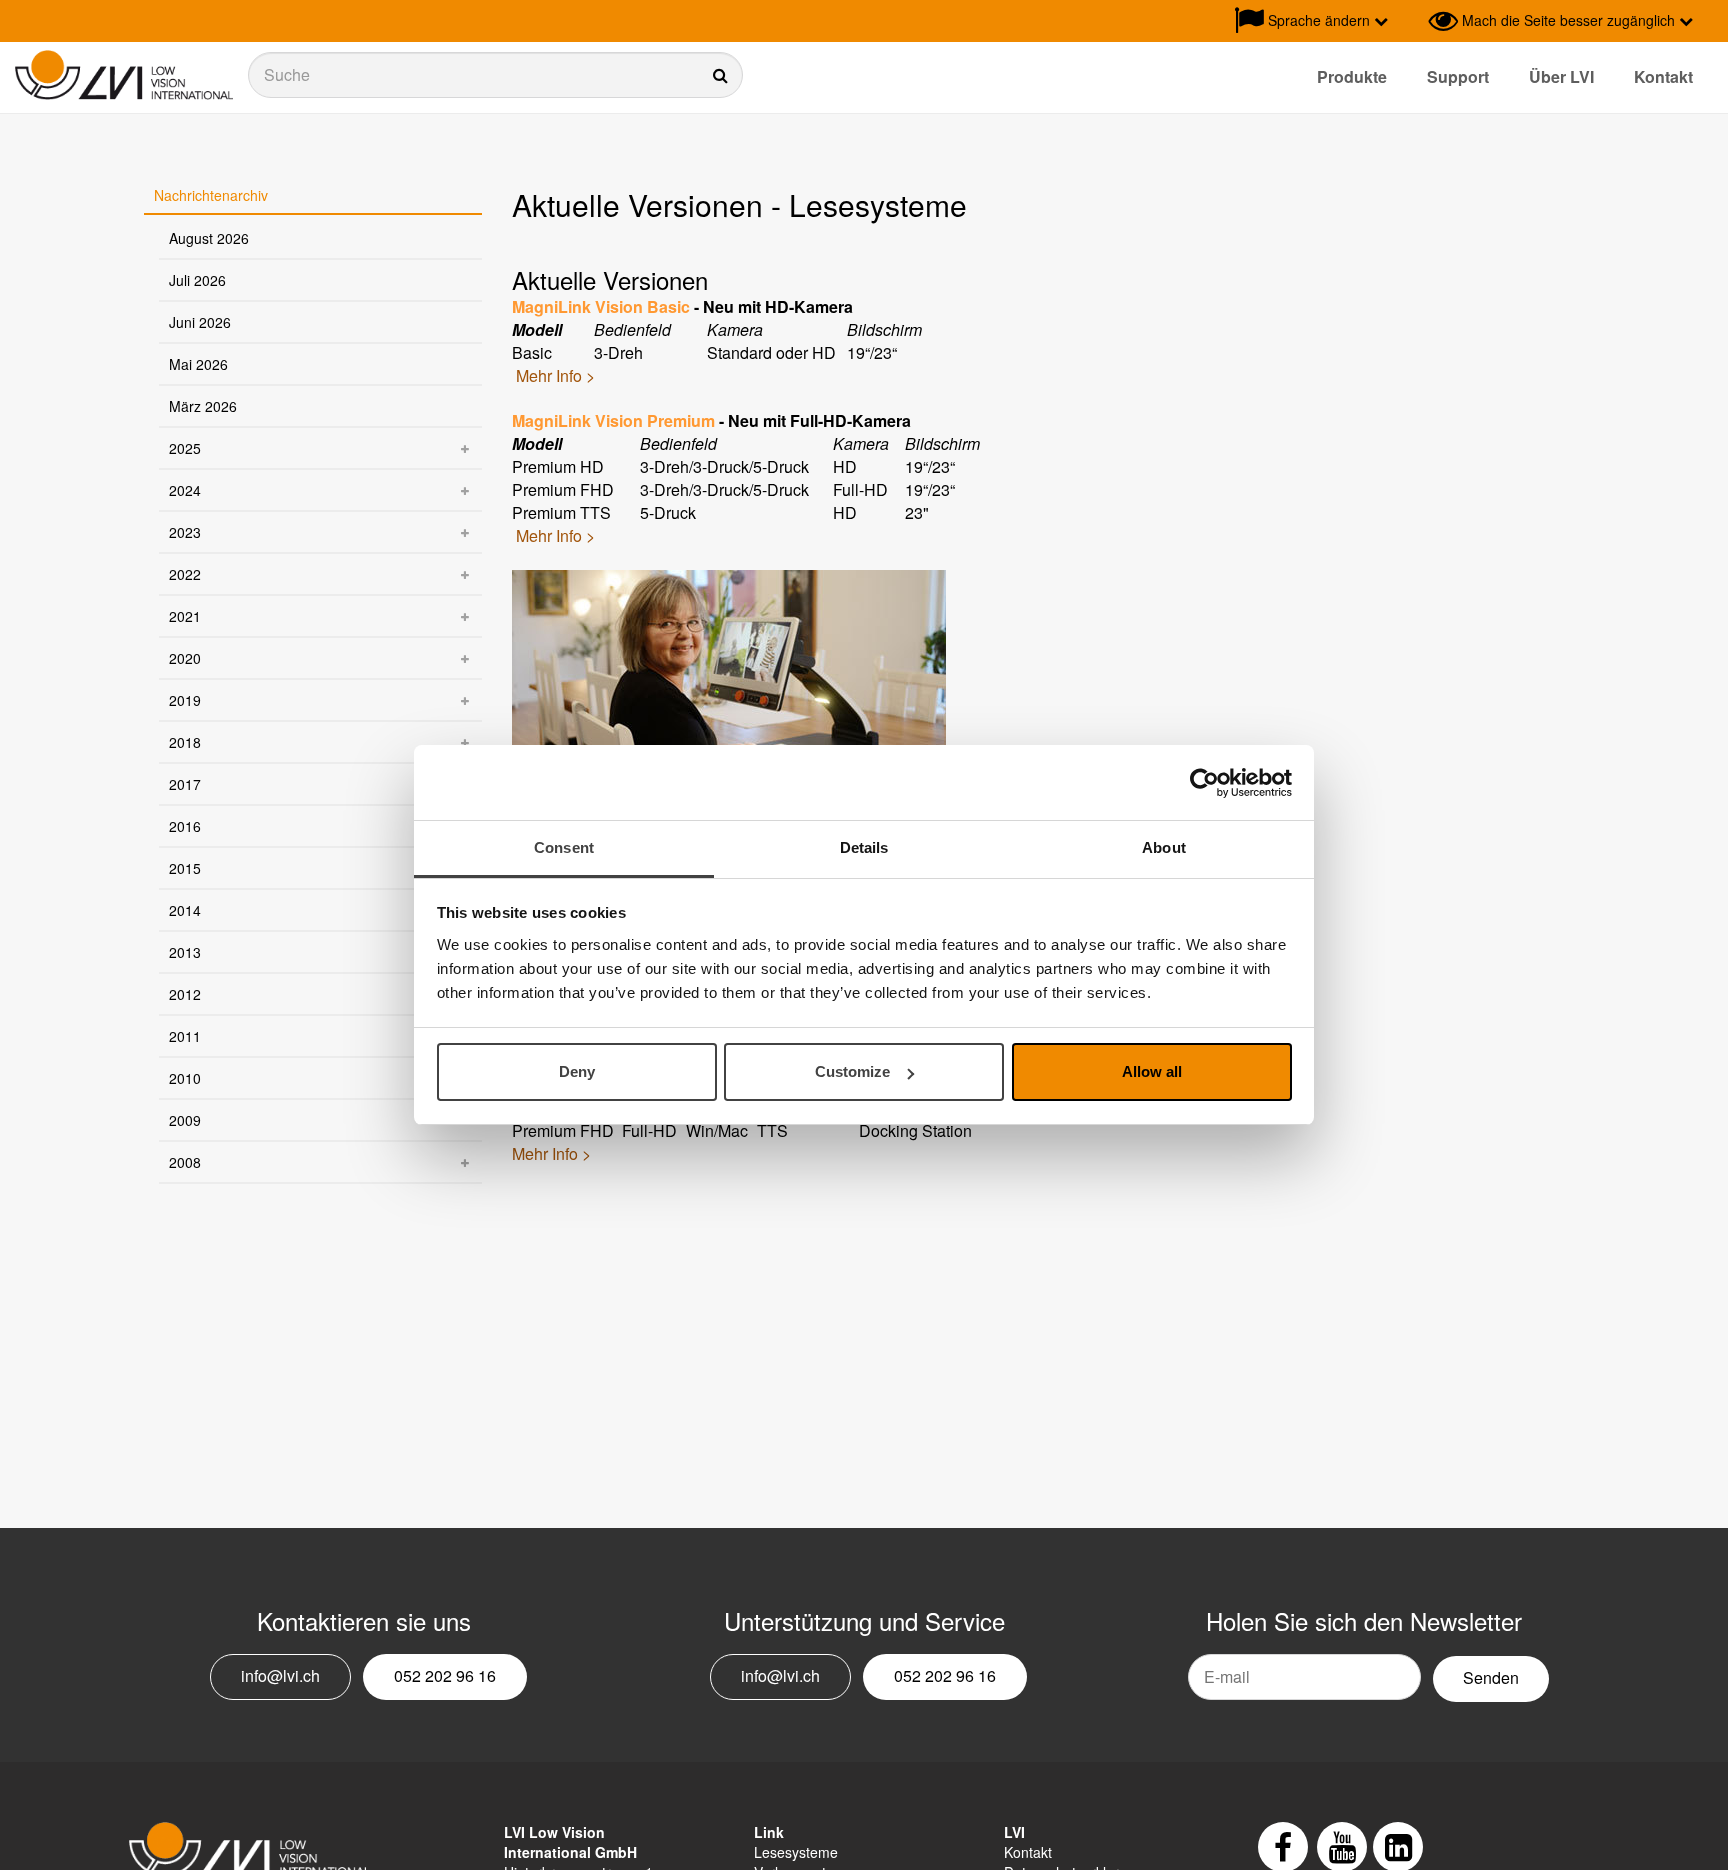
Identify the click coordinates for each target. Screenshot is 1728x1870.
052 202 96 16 (445, 1675)
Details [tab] (864, 847)
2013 (185, 952)
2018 (185, 742)
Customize (852, 1072)
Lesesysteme (796, 1852)
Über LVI (1561, 76)
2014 (185, 910)
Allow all (1152, 1072)
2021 (185, 616)
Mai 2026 (198, 364)
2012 (185, 994)
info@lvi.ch (280, 1675)
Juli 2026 (197, 280)
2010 (185, 1078)
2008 (185, 1162)
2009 (185, 1120)
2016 (185, 826)
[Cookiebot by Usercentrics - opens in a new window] (1204, 783)
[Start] (124, 75)
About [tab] (1164, 847)
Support (1458, 76)
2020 (185, 658)
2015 (185, 868)
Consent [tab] (564, 847)
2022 (185, 574)
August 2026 (209, 238)
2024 (185, 490)
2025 (185, 448)
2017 (185, 784)
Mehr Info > (555, 375)
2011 (185, 1036)
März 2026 (203, 406)
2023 (185, 532)
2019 (185, 700)
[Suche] (495, 75)
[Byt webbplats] (1408, 21)
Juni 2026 (200, 322)
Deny (577, 1072)
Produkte (1352, 76)
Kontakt (1663, 76)
